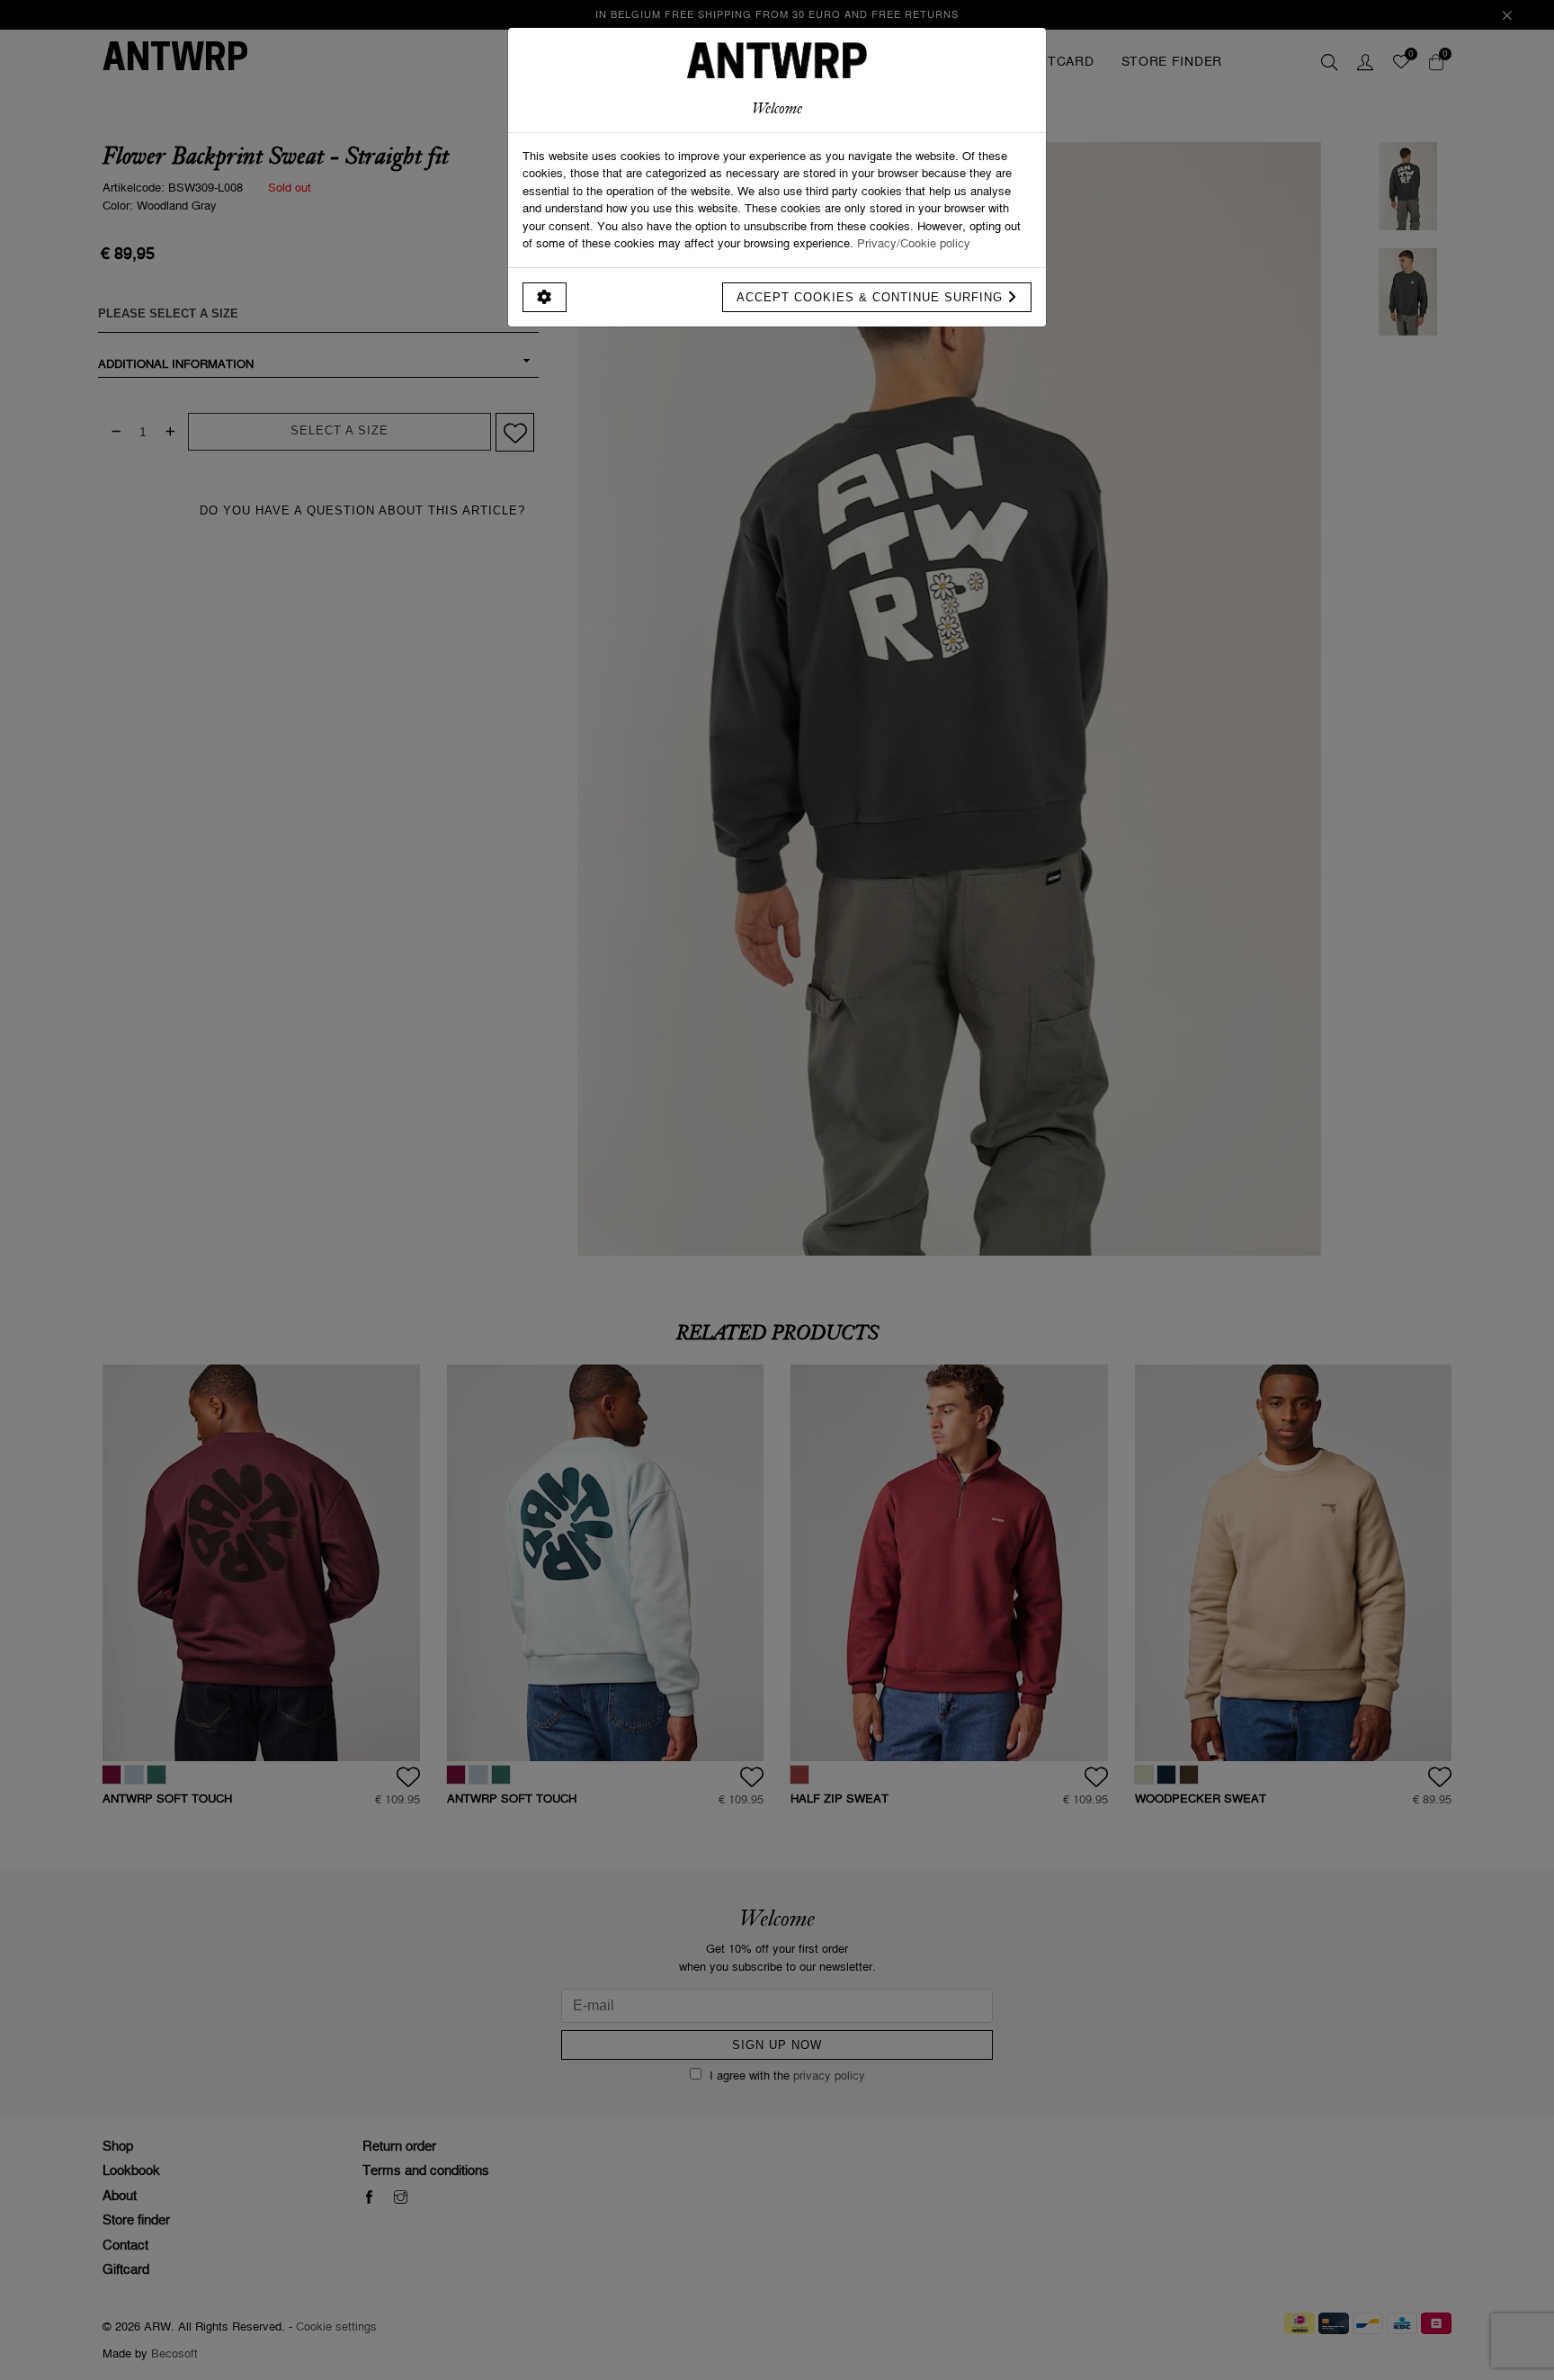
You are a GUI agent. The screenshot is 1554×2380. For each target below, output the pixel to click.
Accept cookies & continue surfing (872, 297)
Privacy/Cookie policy (914, 243)
